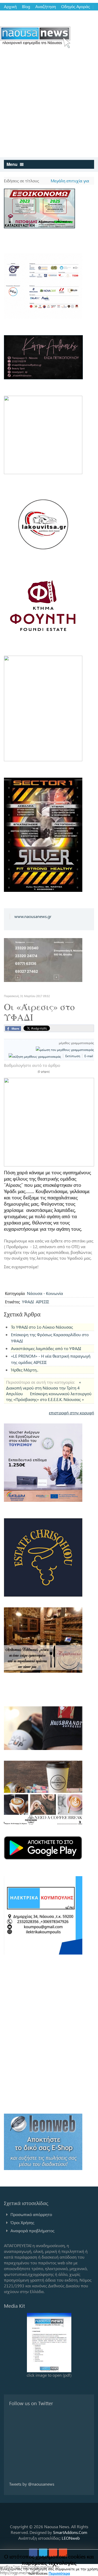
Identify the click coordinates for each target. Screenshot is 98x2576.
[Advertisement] (49, 106)
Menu (13, 164)
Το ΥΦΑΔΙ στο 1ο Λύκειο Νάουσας (42, 1327)
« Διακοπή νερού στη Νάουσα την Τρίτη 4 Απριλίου (44, 1388)
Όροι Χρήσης (22, 2222)
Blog (26, 7)
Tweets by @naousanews (32, 2484)
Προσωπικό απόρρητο (31, 2214)
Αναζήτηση (46, 7)
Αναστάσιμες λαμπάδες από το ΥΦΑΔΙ (46, 1348)
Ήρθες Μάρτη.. (25, 1370)
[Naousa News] (35, 37)
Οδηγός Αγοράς (76, 7)
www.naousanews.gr (33, 916)
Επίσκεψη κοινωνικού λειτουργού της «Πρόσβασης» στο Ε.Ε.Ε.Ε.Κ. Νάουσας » (49, 1396)
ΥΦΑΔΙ (28, 1302)
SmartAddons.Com (70, 2532)
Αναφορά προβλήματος (32, 2231)
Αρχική (10, 7)
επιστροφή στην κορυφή (71, 1413)
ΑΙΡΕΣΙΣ (42, 1302)
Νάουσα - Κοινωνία (45, 1293)
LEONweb (71, 2538)
